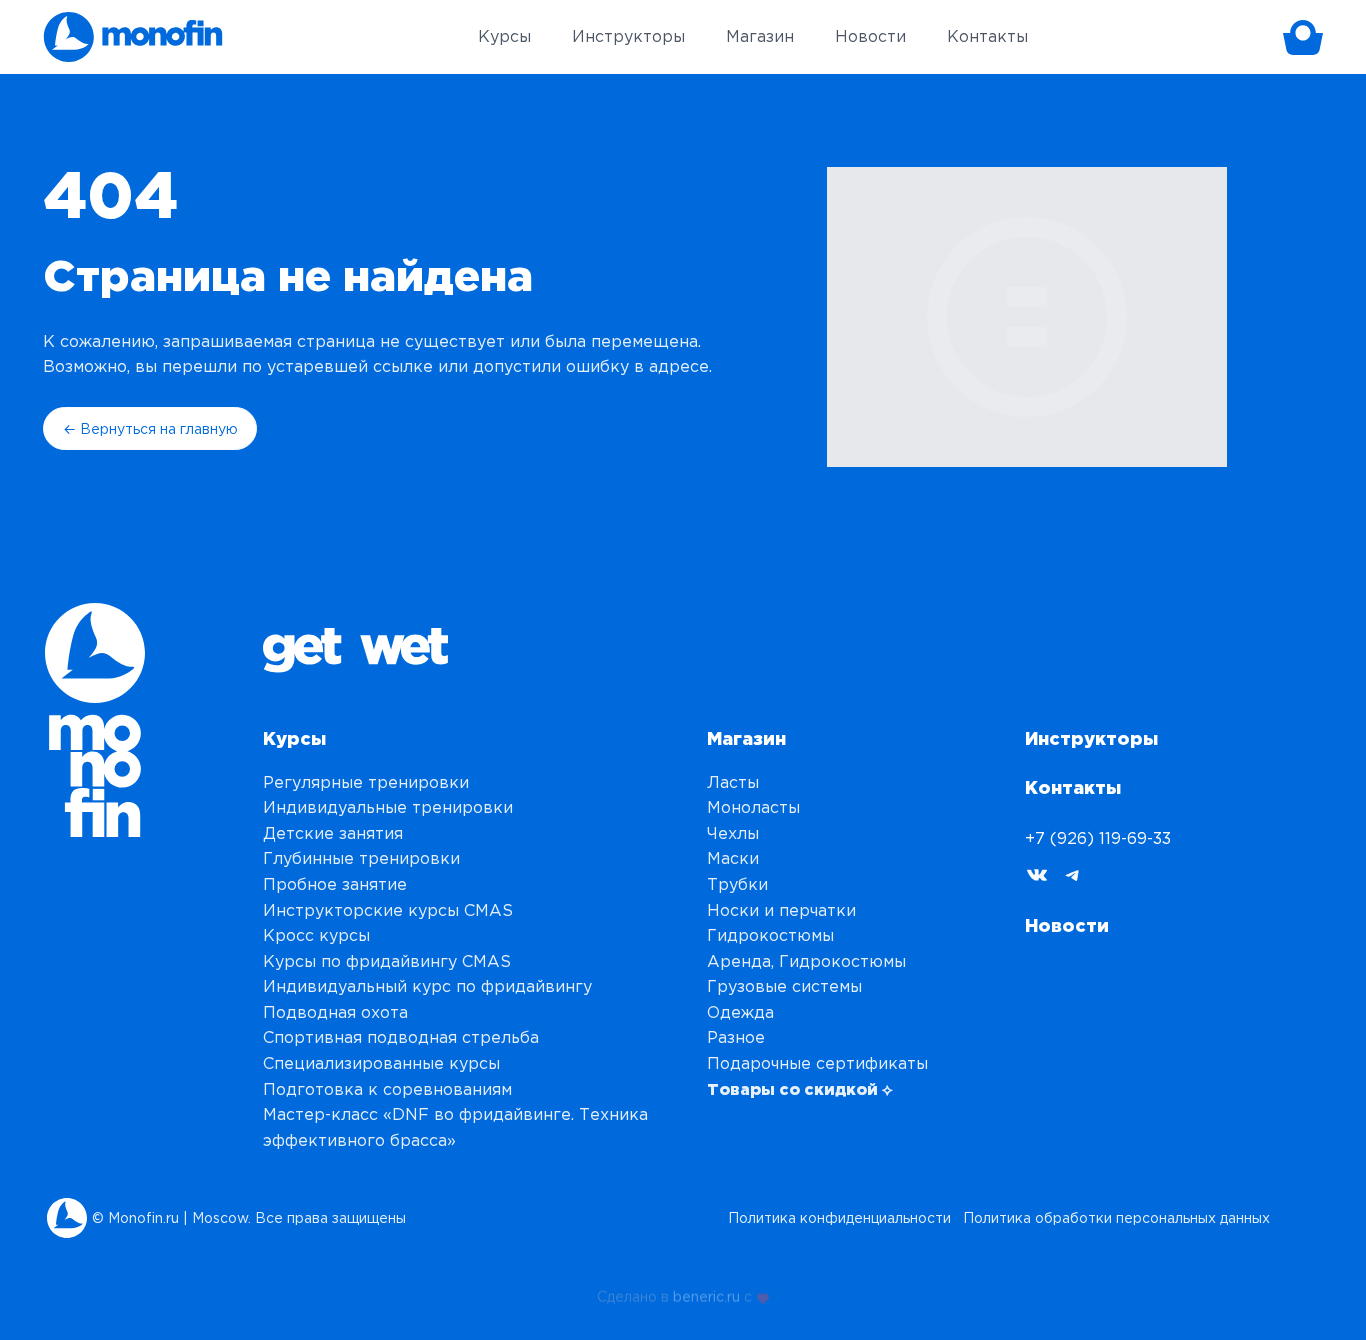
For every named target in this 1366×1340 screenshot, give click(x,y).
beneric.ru (706, 1294)
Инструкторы (1091, 738)
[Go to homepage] (133, 37)
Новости (1067, 925)
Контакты (1073, 787)
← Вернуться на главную (150, 429)
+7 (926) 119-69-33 (1098, 838)
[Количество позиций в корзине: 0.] (1303, 37)
